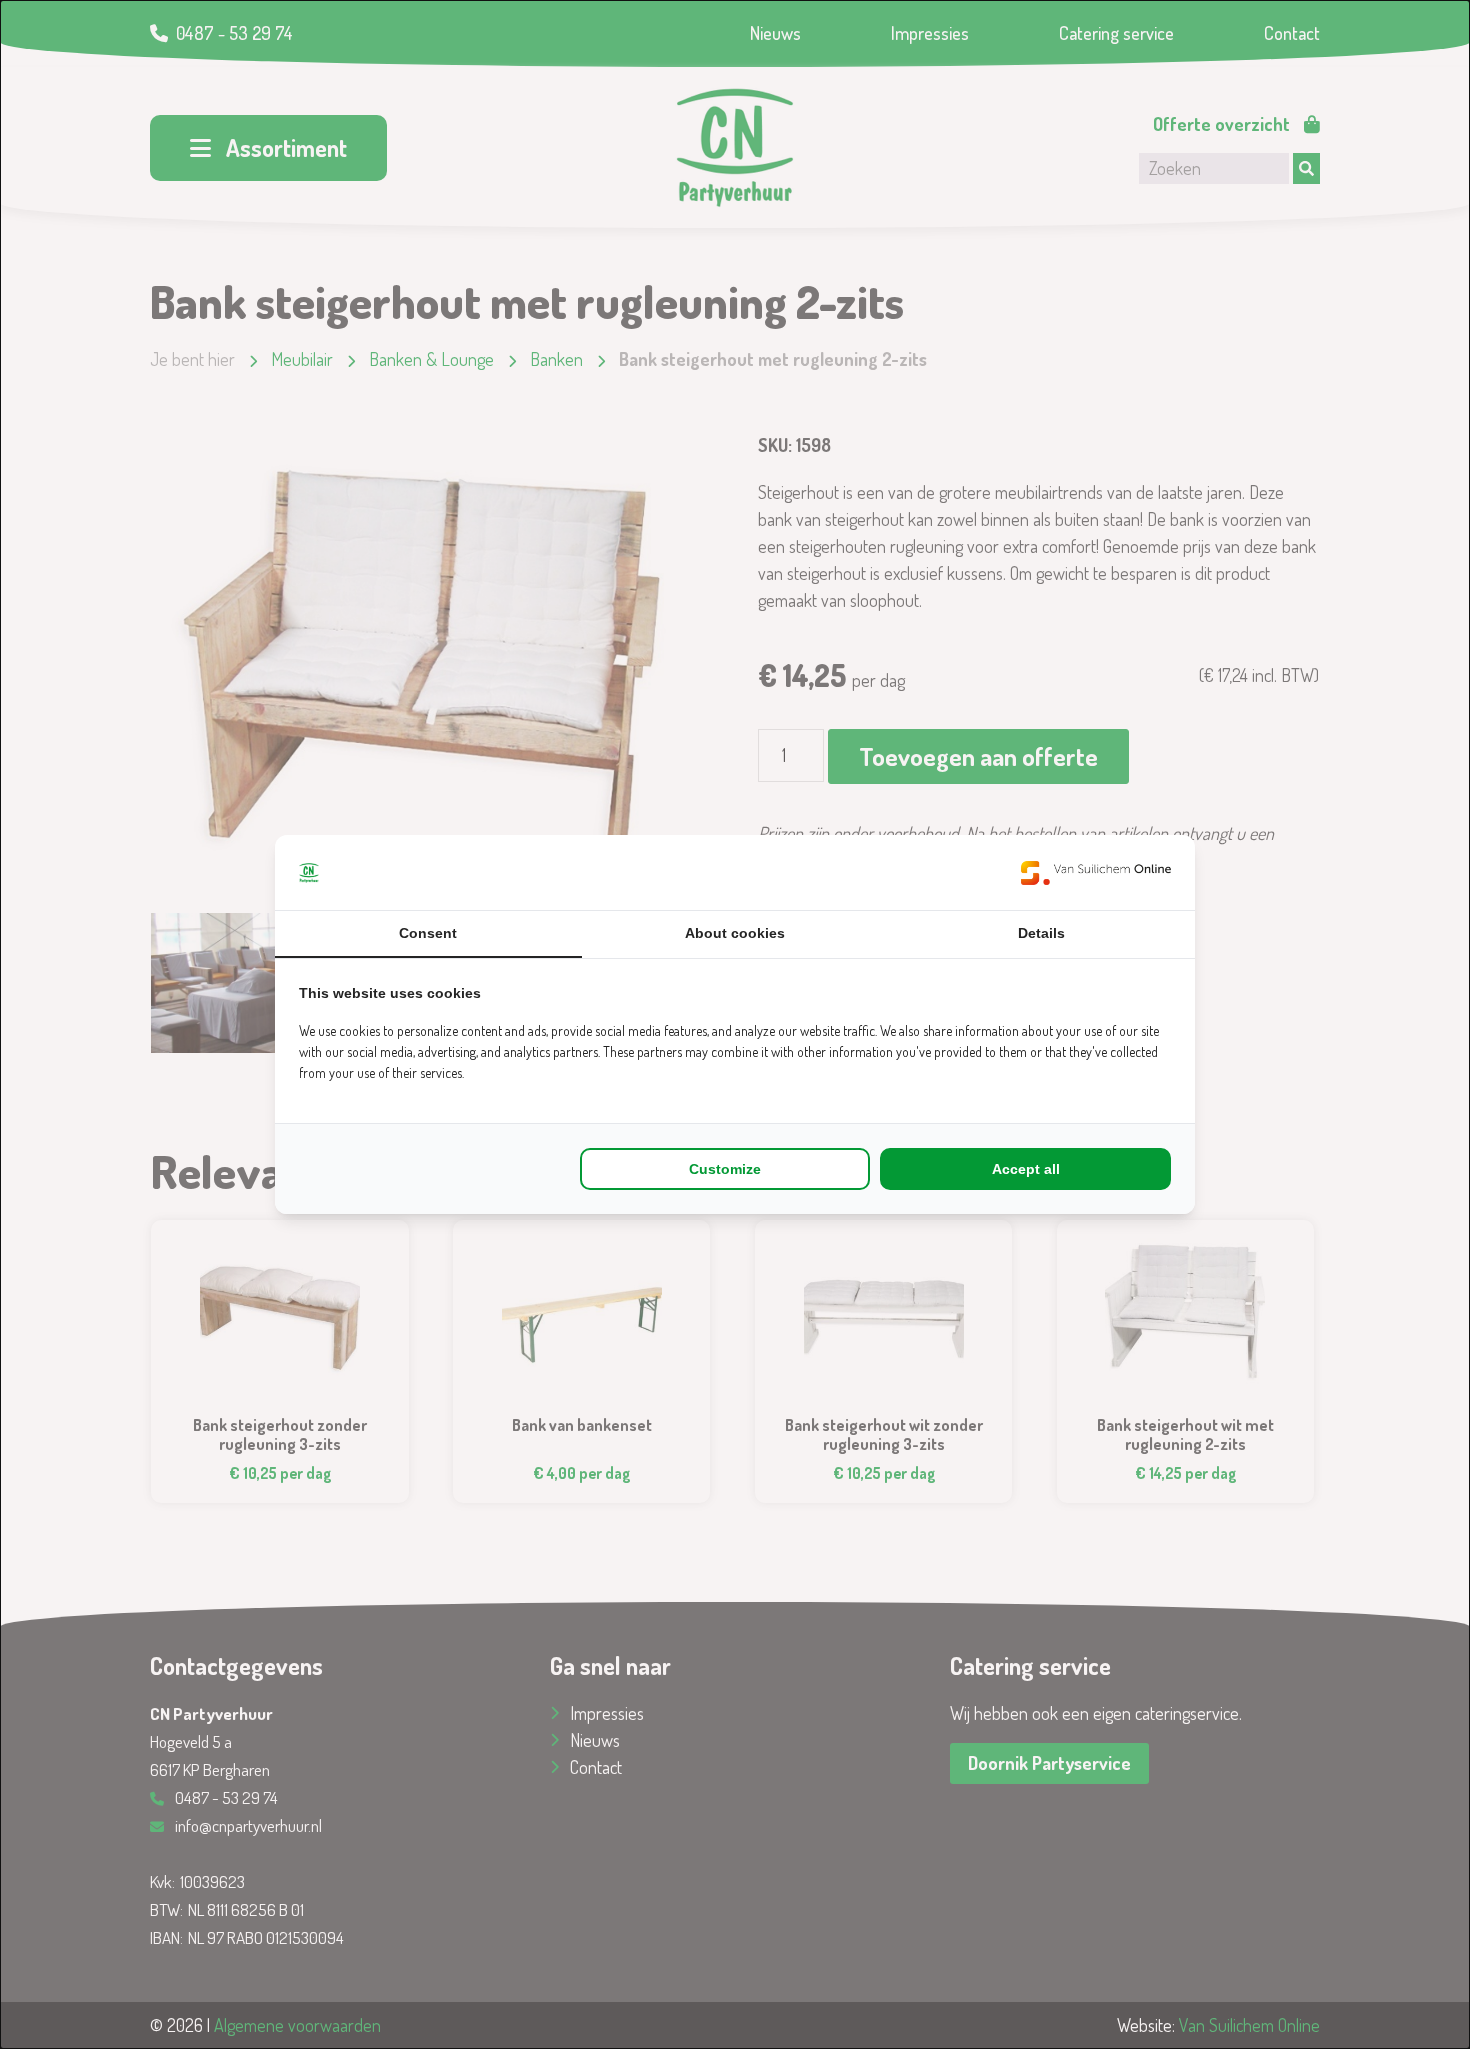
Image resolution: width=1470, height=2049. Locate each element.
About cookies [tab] (735, 933)
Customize (725, 1169)
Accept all (1026, 1169)
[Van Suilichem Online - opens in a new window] (1096, 872)
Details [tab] (1041, 933)
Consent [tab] (428, 933)
